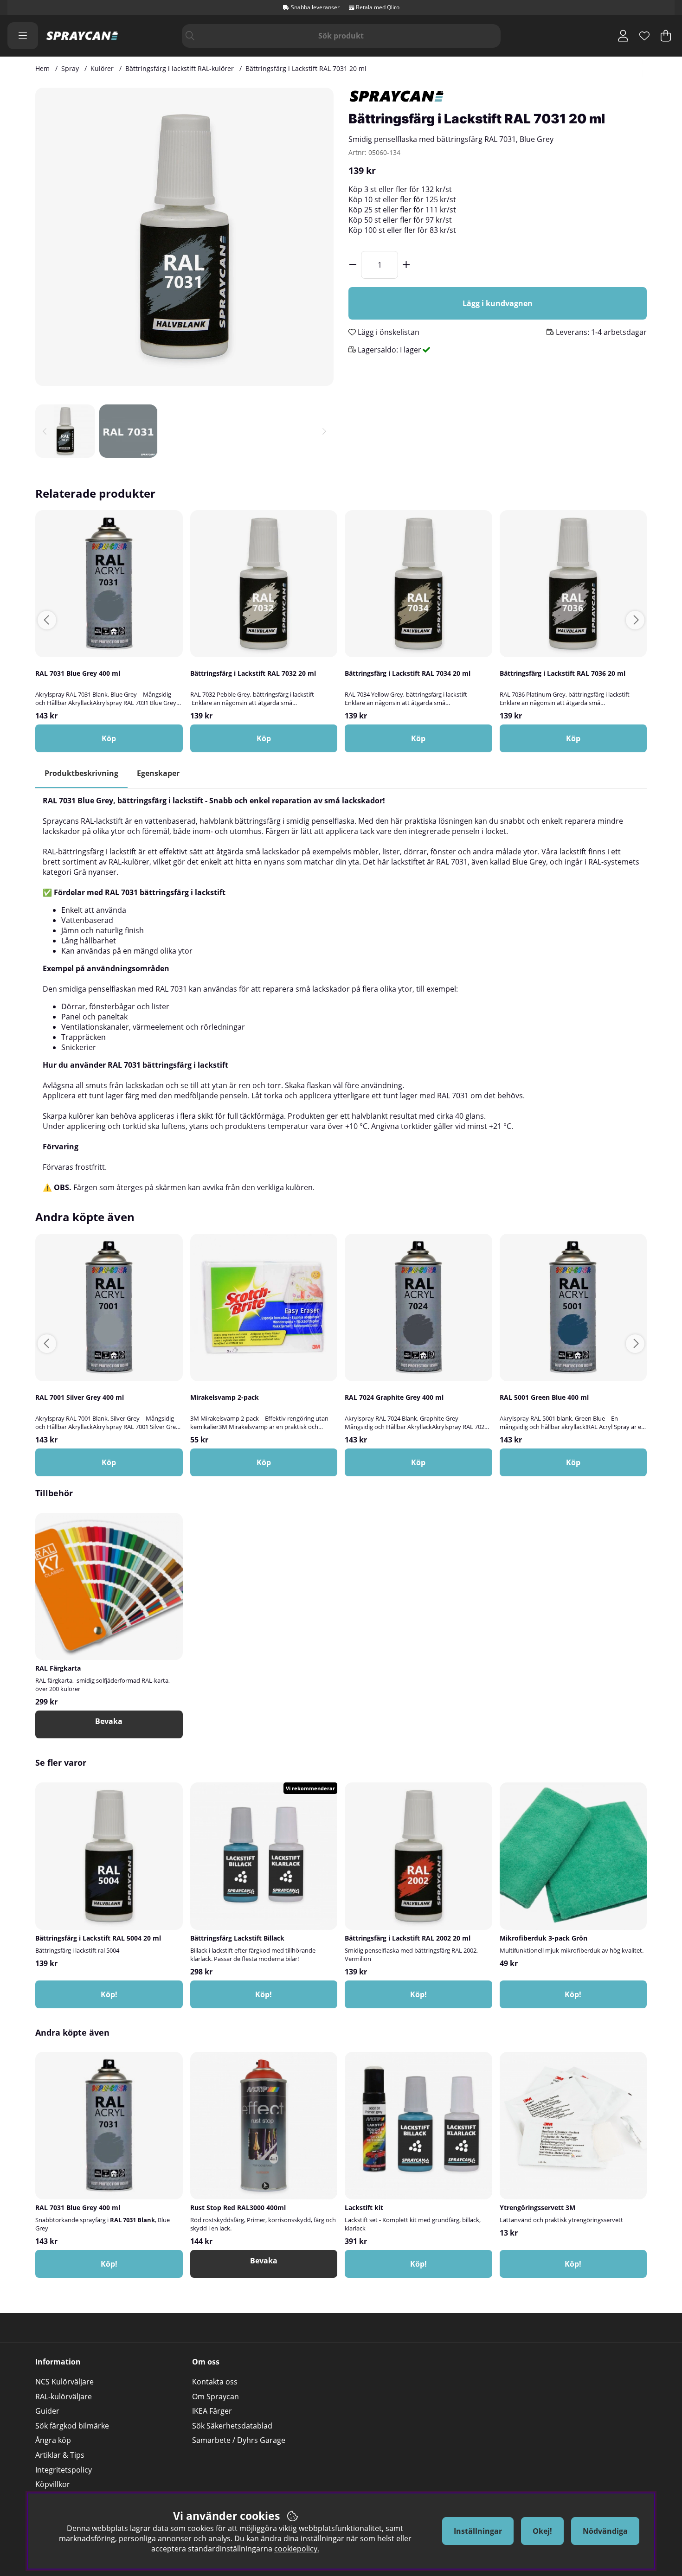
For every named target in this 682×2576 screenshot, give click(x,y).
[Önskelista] (644, 36)
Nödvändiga (605, 2531)
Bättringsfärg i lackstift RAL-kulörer (180, 68)
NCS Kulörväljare (64, 2382)
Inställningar (478, 2531)
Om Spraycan (216, 2397)
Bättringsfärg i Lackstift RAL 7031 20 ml (306, 68)
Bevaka (109, 1721)
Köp (264, 738)
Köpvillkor (53, 2484)
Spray (70, 68)
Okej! (542, 2531)
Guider (47, 2411)
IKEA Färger (212, 2411)
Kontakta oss (215, 2382)
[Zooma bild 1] (184, 237)
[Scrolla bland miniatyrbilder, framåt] (324, 431)
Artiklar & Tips (60, 2455)
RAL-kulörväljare (64, 2397)
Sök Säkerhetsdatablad (232, 2426)
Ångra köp (53, 2440)
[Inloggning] (623, 36)
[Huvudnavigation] (23, 36)
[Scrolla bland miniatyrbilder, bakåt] (45, 431)
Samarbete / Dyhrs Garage (239, 2440)
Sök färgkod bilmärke (72, 2426)
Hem (42, 68)
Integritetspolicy (64, 2470)
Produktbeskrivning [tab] (81, 773)
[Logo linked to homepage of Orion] (82, 36)
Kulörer (102, 68)
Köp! (264, 1994)
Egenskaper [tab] (158, 773)
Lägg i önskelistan (388, 332)
